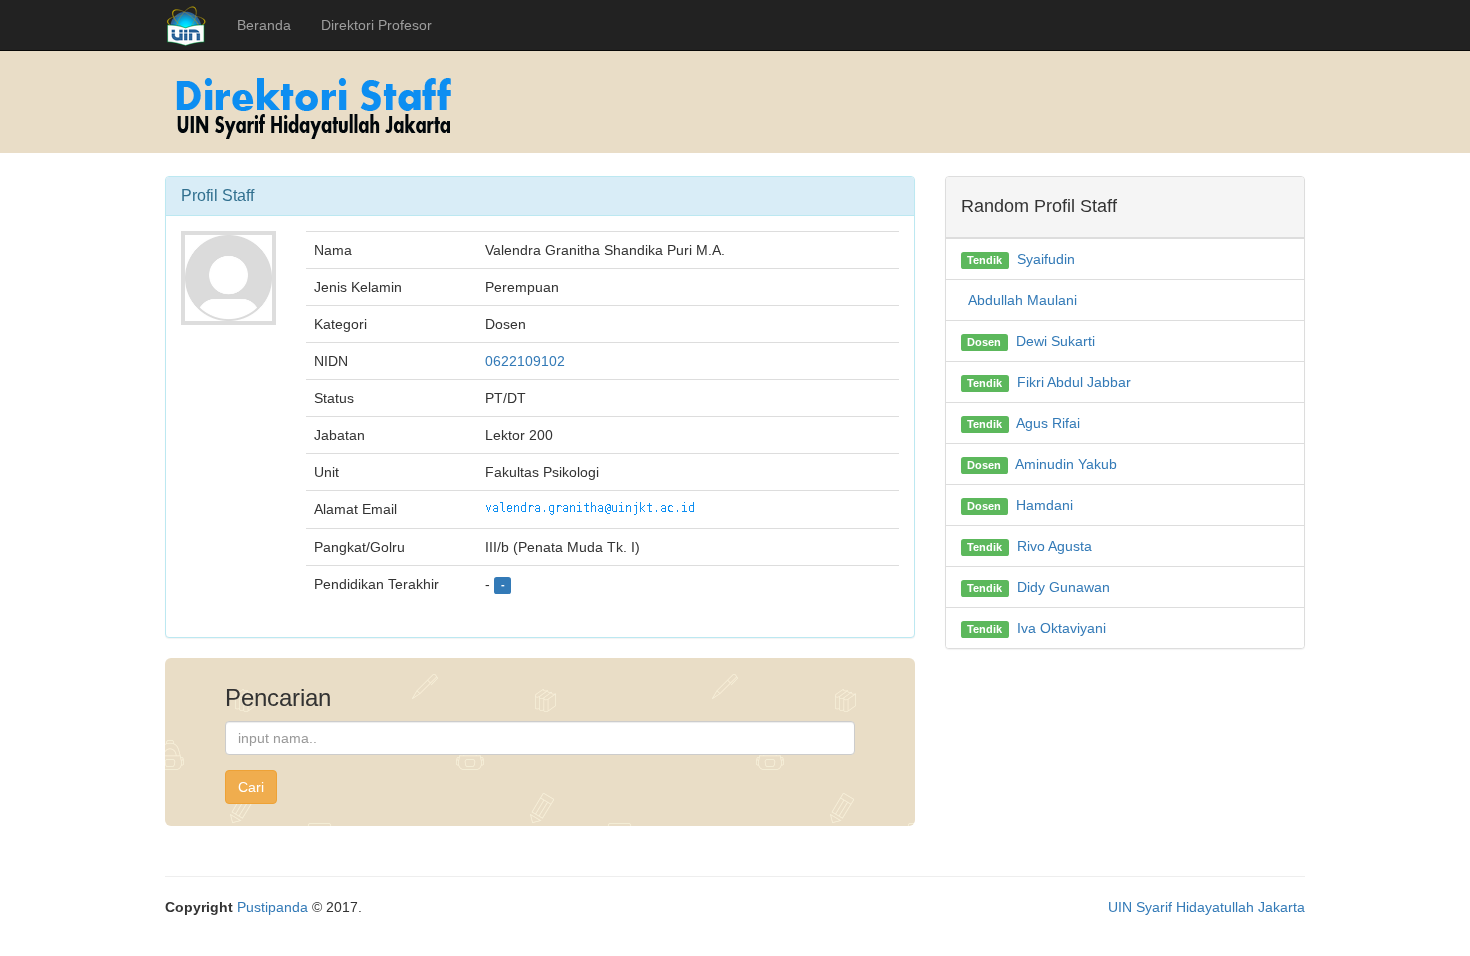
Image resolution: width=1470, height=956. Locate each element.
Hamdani (1044, 505)
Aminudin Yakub (1066, 464)
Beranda (264, 25)
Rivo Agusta (1054, 546)
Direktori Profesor (376, 25)
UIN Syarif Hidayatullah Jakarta (1206, 907)
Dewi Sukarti (1055, 341)
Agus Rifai (1048, 423)
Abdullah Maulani (1022, 300)
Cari (251, 787)
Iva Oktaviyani (1061, 628)
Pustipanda (272, 907)
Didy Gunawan (1063, 587)
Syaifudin (1046, 259)
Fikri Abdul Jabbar (1074, 382)
